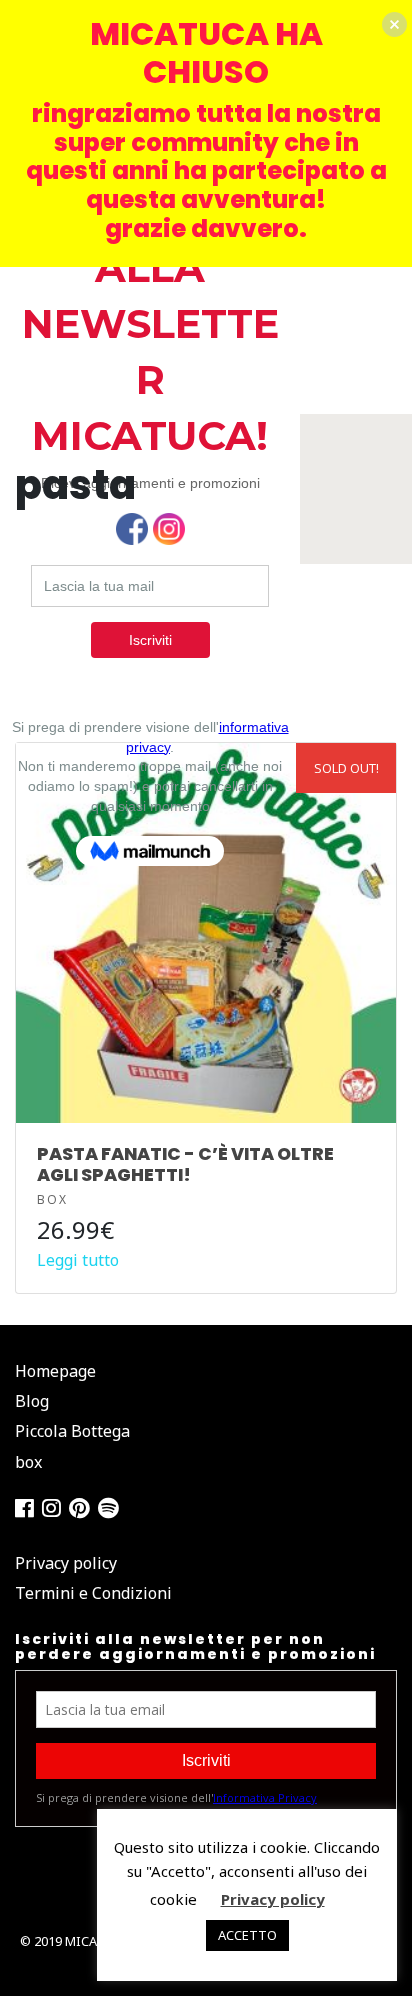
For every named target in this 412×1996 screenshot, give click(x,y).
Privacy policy (66, 1563)
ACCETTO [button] (247, 1935)
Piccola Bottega (72, 1431)
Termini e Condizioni (93, 1593)
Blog (32, 1401)
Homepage (55, 1371)
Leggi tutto (78, 1260)
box (52, 1199)
